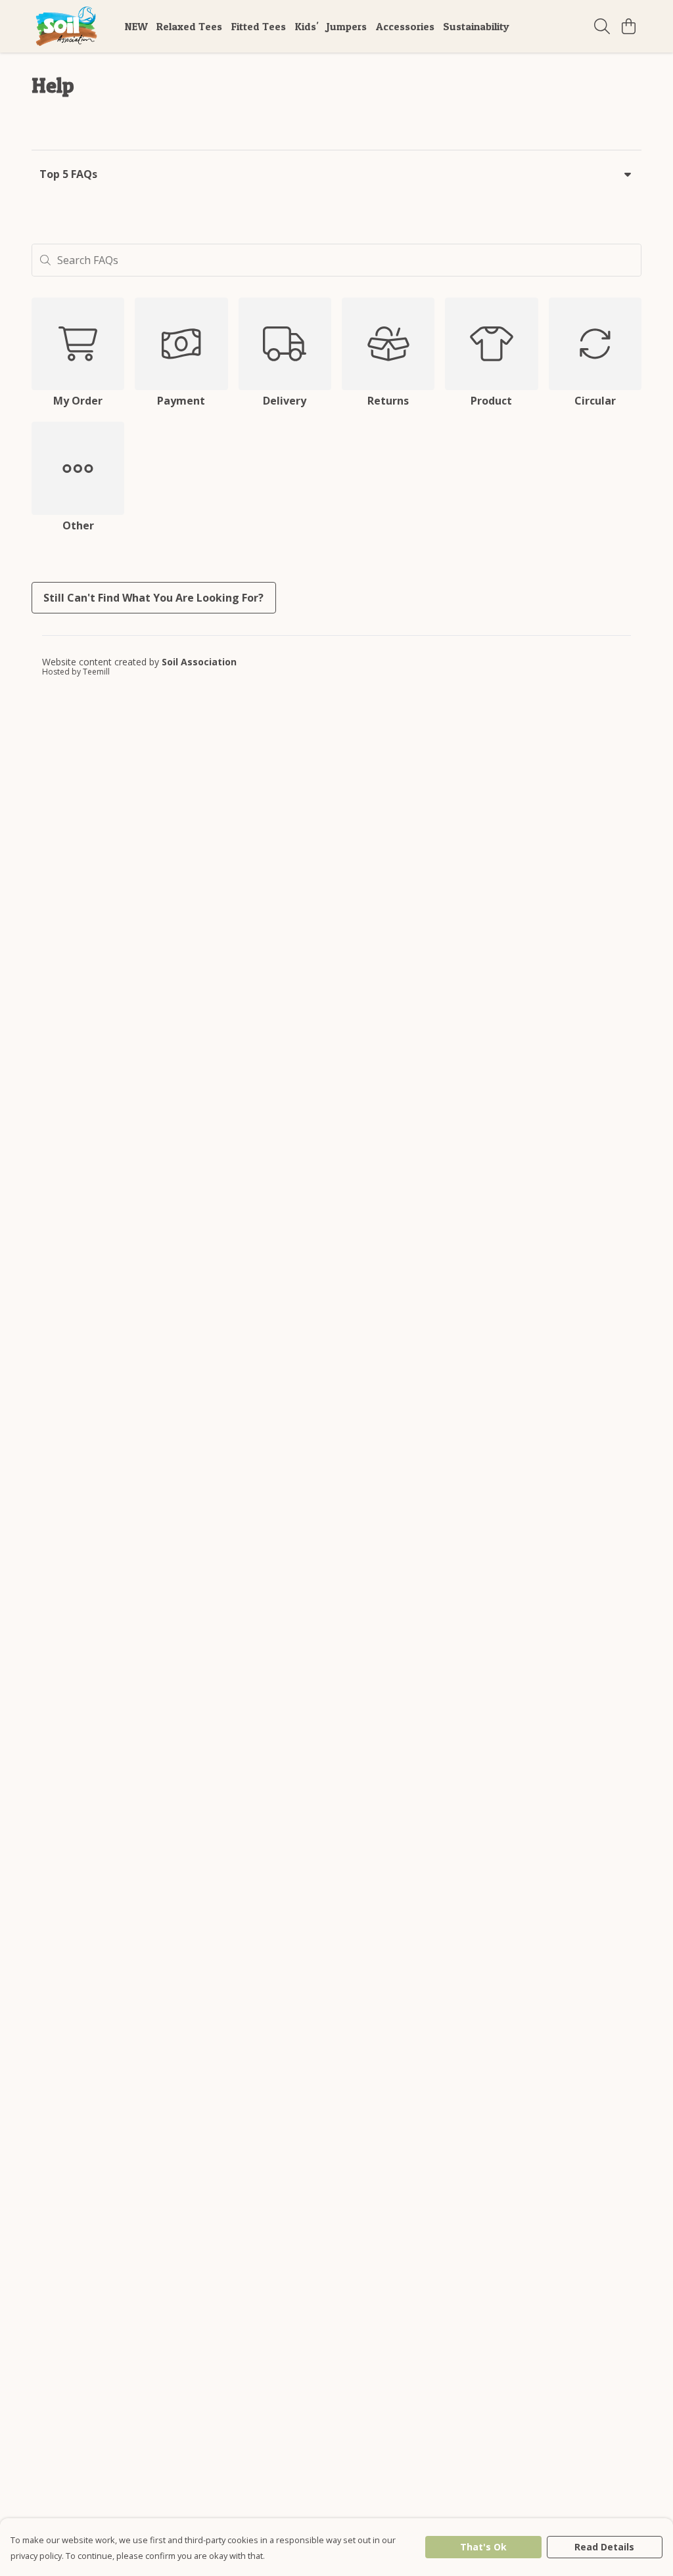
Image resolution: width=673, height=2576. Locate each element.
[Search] (602, 26)
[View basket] (628, 26)
